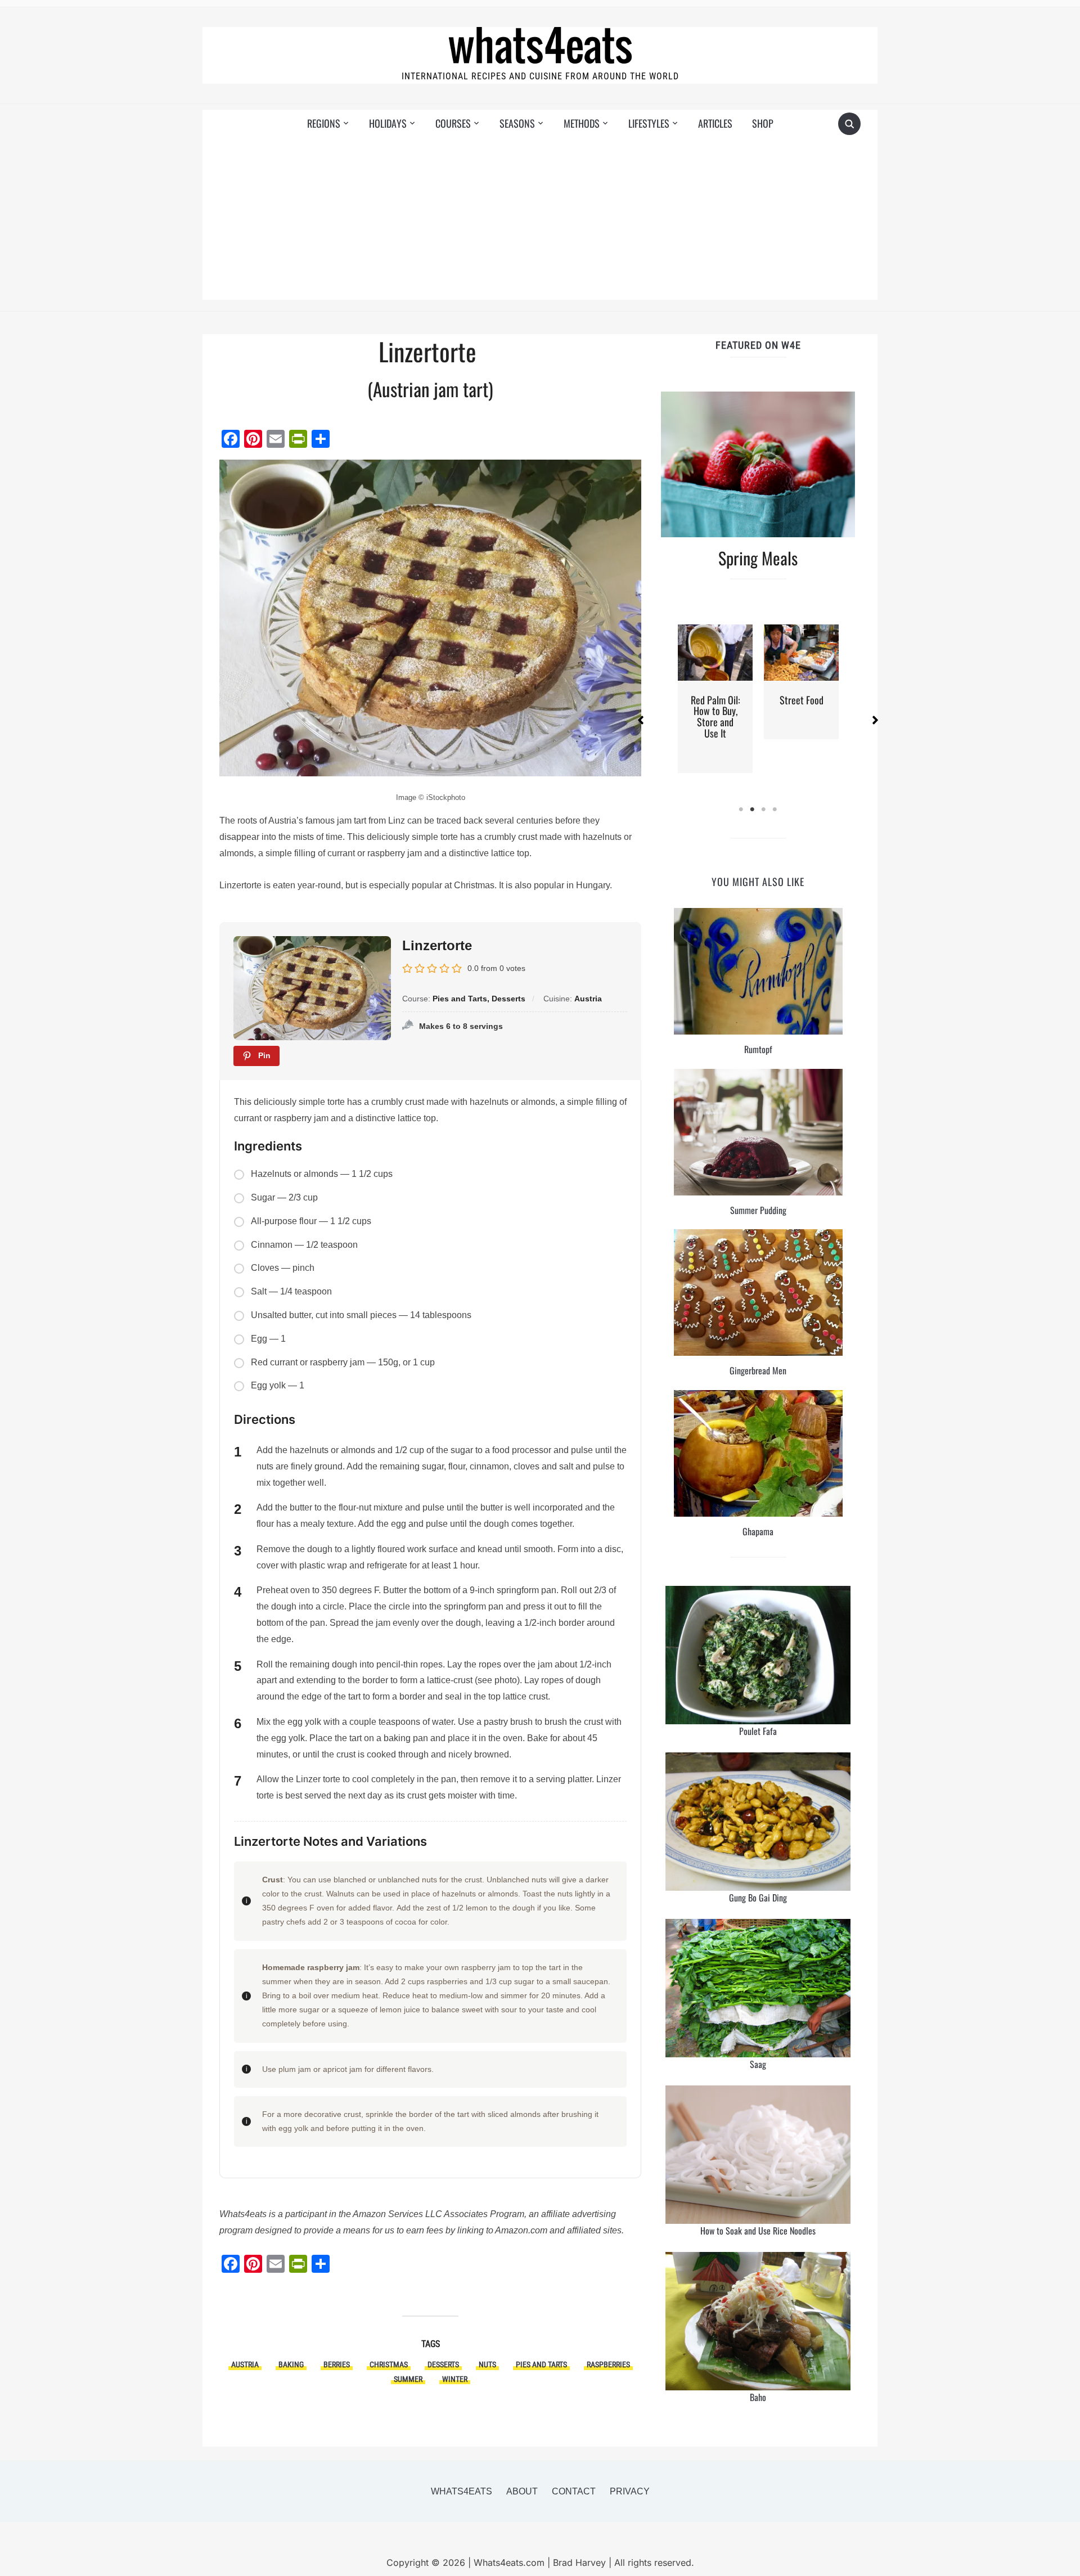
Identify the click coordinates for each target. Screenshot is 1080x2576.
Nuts (487, 2364)
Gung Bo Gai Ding (758, 1898)
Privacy (630, 2491)
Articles (715, 123)
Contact (574, 2491)
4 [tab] (775, 810)
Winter (455, 2379)
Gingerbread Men (758, 1370)
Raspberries (608, 2364)
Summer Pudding (758, 1210)
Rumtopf (758, 1049)
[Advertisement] (540, 221)
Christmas (389, 2364)
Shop (763, 123)
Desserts (443, 2364)
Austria (245, 2364)
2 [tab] (753, 810)
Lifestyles (649, 123)
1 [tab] (741, 810)
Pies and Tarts (541, 2364)
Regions (324, 123)
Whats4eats (462, 2491)
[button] (641, 720)
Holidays (388, 123)
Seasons (517, 123)
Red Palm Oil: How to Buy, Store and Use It (715, 716)
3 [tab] (764, 810)
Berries (337, 2364)
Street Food (802, 700)
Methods (582, 123)
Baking (291, 2364)
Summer (408, 2379)
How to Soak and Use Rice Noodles (758, 2231)
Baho (758, 2397)
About (522, 2491)
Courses (453, 123)
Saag (758, 2064)
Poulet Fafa (758, 1731)
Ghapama (758, 1531)
